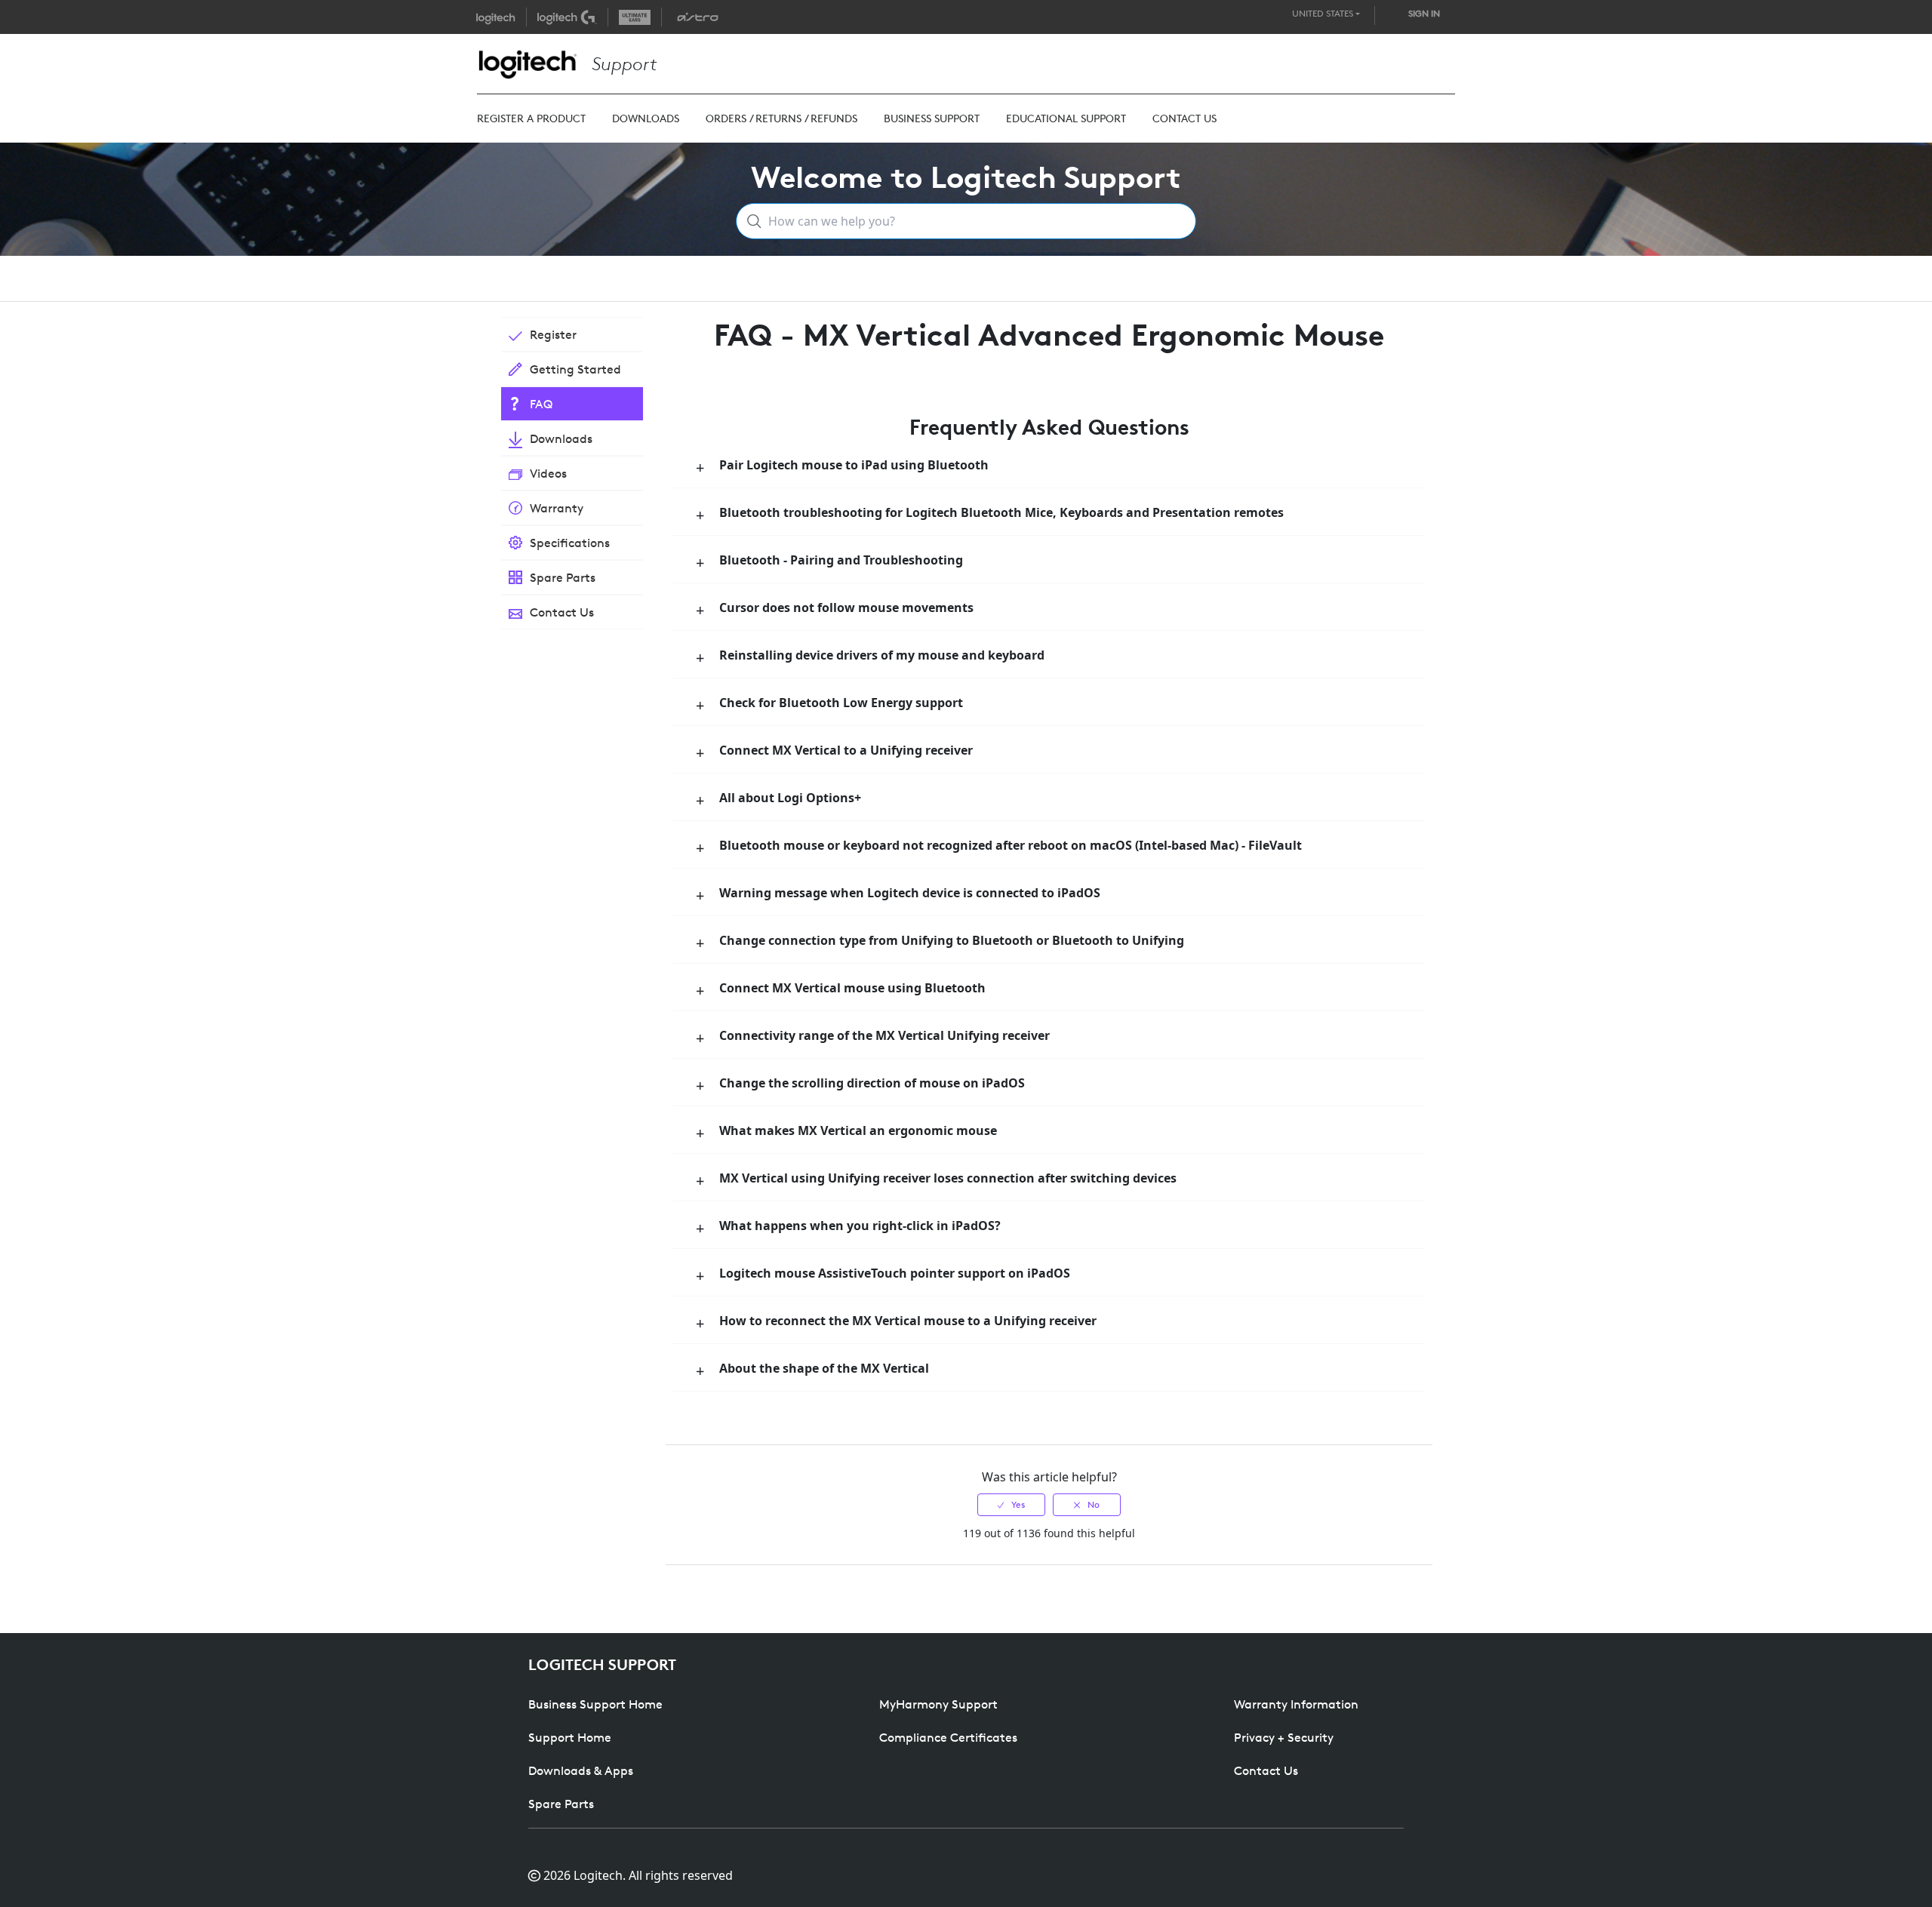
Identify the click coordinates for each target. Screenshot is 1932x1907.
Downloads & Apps (581, 1770)
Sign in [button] (1424, 13)
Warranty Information (1296, 1704)
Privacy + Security (1284, 1737)
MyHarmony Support (938, 1704)
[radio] (1011, 1505)
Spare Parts (561, 1804)
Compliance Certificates (948, 1737)
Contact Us (1266, 1770)
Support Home (570, 1737)
